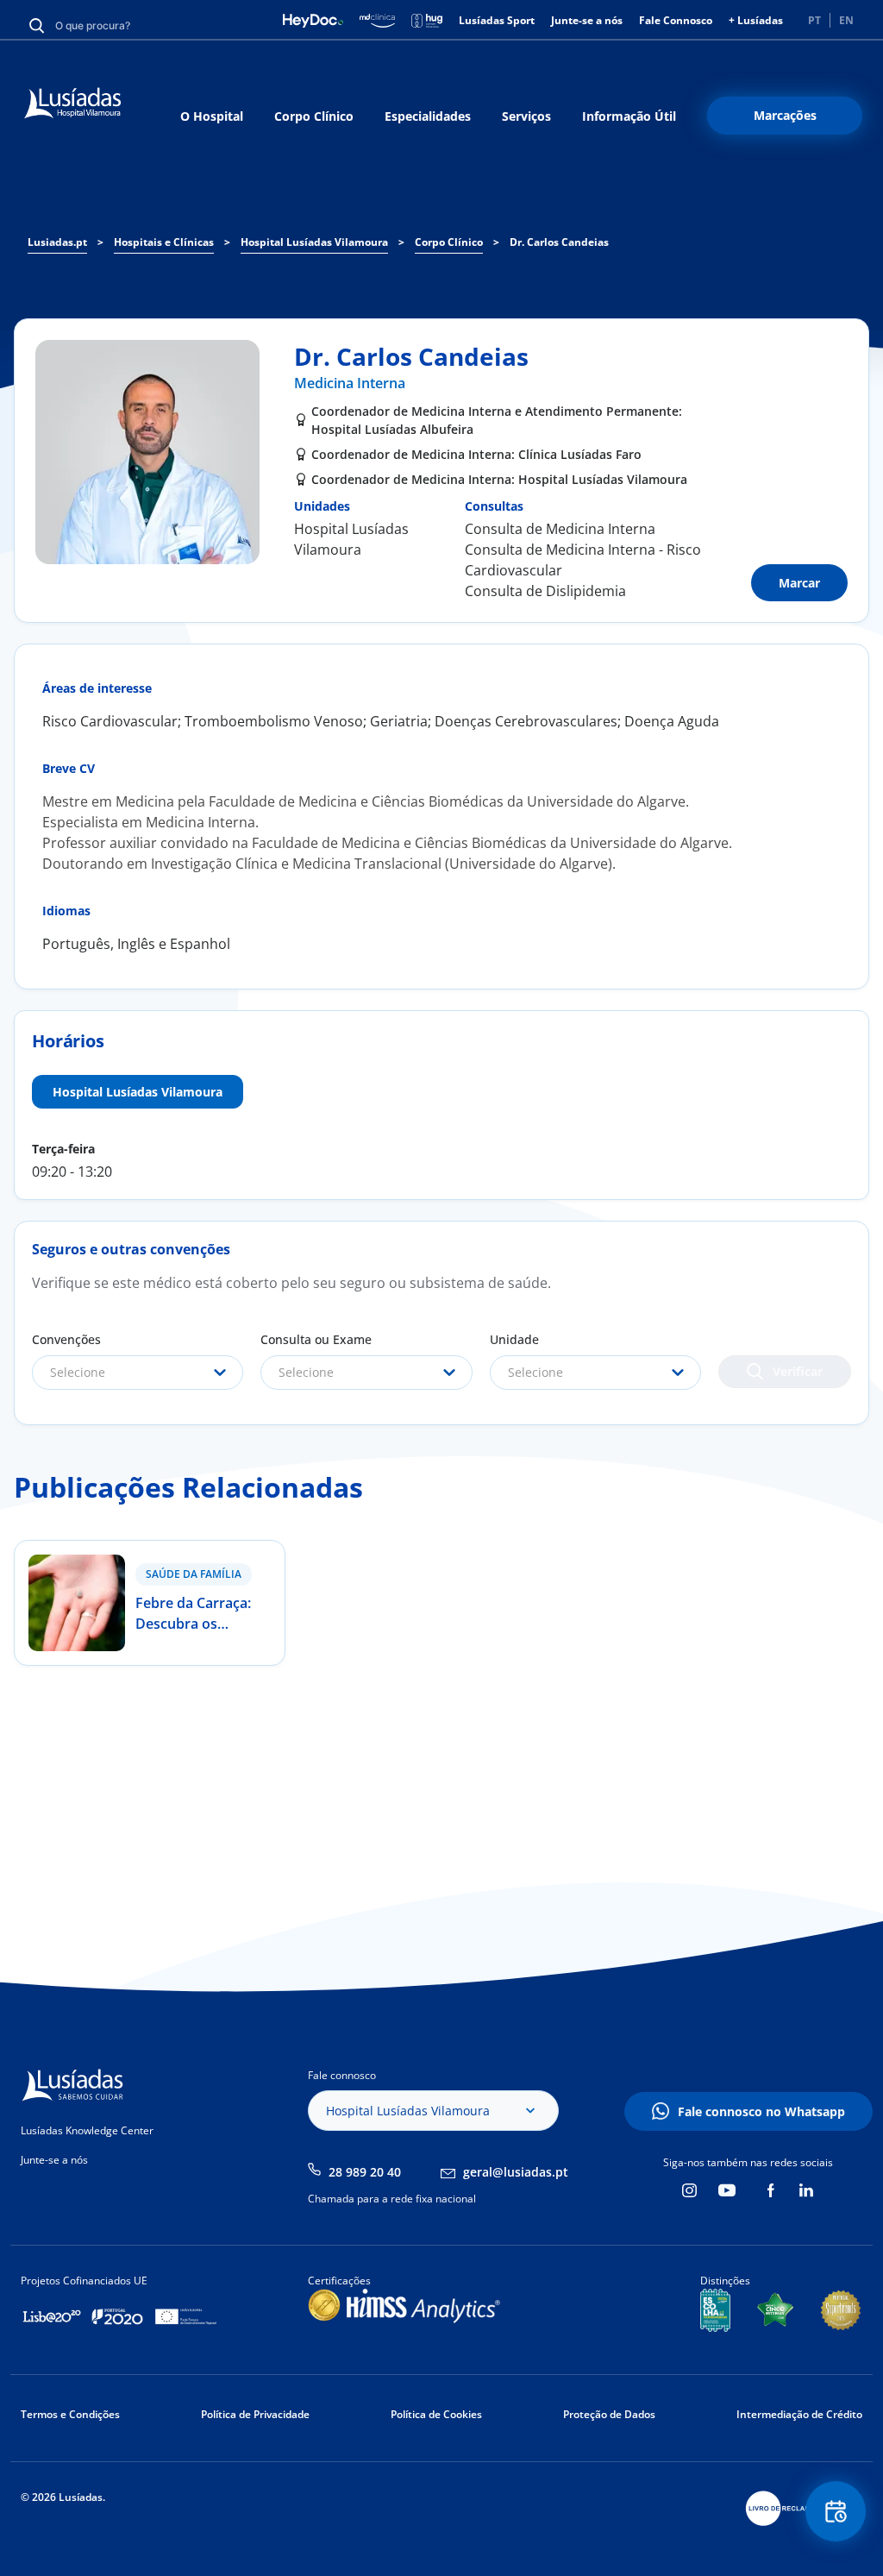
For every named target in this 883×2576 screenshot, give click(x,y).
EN (846, 20)
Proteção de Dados (609, 2414)
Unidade (514, 1339)
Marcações (785, 115)
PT (814, 20)
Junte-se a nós (587, 20)
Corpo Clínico (314, 116)
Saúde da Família (194, 1574)
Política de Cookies (436, 2414)
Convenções (66, 1339)
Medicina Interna (350, 383)
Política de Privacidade (255, 2414)
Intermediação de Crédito (799, 2414)
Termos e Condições (70, 2414)
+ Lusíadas (756, 20)
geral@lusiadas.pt (516, 2172)
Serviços (526, 116)
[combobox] (138, 1373)
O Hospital (212, 116)
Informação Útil (629, 116)
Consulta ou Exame (316, 1339)
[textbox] (138, 1373)
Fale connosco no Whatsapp (761, 2111)
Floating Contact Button (836, 2511)
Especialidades (428, 116)
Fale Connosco (676, 20)
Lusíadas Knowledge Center (87, 2130)
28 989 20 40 (365, 2172)
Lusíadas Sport (497, 20)
